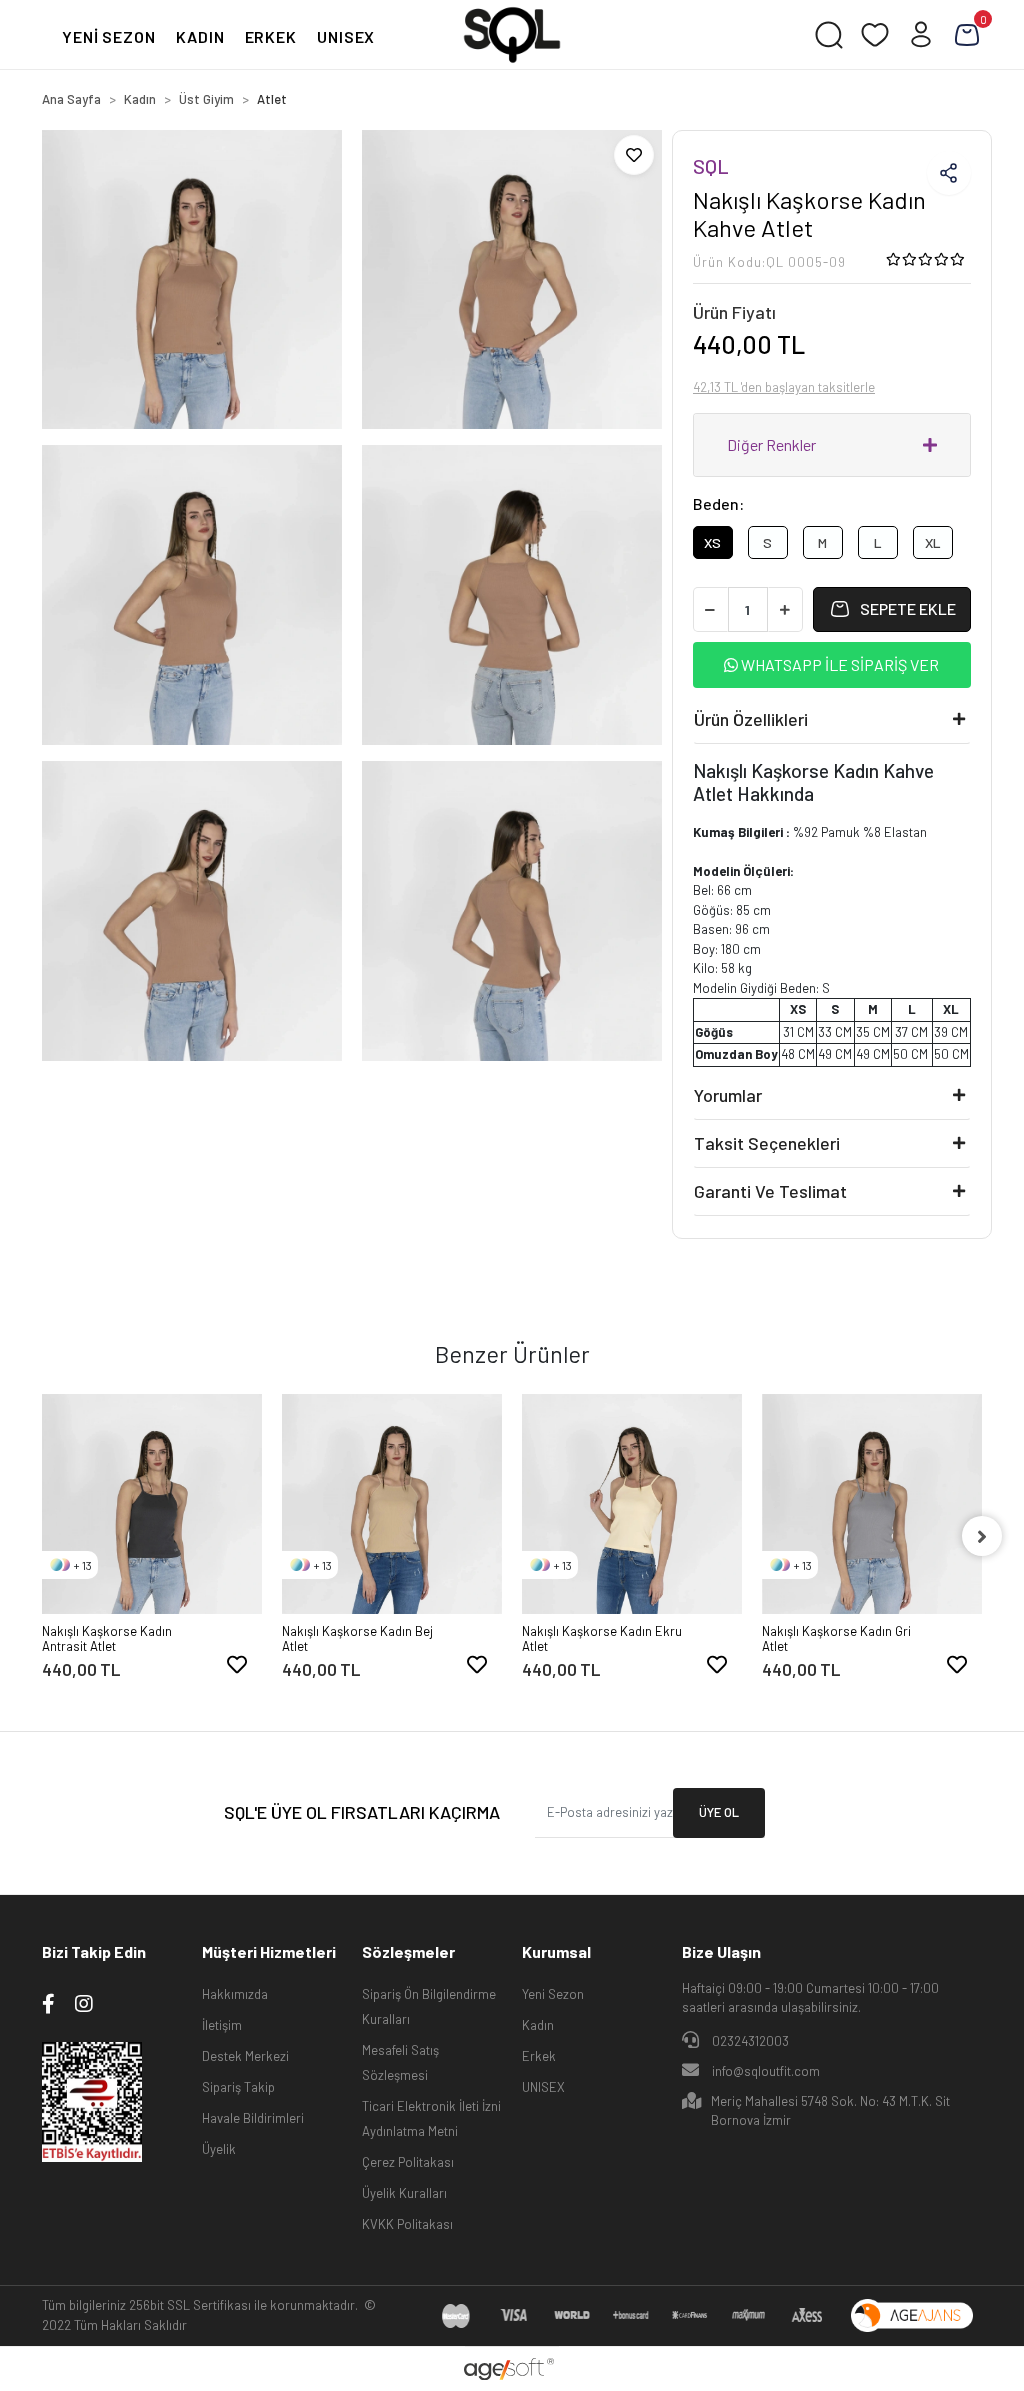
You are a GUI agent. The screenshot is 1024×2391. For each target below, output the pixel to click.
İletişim (222, 2025)
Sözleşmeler (408, 1951)
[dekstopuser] (921, 35)
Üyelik (219, 2149)
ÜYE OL (719, 1812)
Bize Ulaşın (721, 1951)
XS (712, 542)
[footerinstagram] (84, 2003)
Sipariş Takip (238, 2087)
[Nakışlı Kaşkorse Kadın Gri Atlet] (872, 1504)
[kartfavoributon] (237, 1664)
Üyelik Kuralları (404, 2193)
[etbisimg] (92, 2100)
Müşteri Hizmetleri (269, 1951)
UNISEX (346, 36)
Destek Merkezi (245, 2056)
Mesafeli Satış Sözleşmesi (400, 2062)
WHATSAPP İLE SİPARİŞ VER (838, 664)
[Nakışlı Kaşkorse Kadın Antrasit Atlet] (152, 1504)
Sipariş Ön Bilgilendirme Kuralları (429, 2006)
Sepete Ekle (908, 608)
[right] (982, 1536)
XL (933, 542)
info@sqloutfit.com (766, 2071)
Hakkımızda (235, 1994)
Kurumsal (556, 1951)
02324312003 (749, 2041)
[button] (967, 35)
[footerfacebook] (48, 2003)
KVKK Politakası (407, 2224)
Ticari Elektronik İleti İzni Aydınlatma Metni (431, 2118)
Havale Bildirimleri (253, 2118)
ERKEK (271, 36)
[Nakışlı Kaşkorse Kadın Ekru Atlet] (632, 1504)
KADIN (200, 36)
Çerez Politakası (408, 2162)
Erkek (539, 2056)
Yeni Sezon (553, 1994)
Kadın (538, 2025)
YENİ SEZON (109, 36)
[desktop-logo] (512, 35)
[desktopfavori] (875, 35)
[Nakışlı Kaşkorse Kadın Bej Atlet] (392, 1504)
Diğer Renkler (771, 444)
